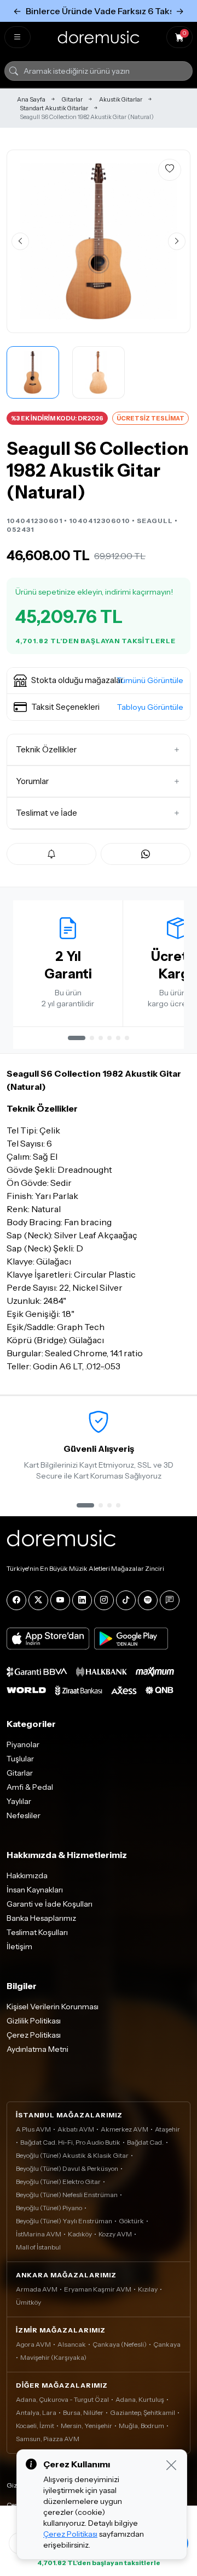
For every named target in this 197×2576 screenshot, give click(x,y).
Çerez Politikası (34, 2035)
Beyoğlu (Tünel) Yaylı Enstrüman (64, 2221)
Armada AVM (37, 2289)
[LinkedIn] (82, 1600)
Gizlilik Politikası (34, 2021)
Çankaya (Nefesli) (120, 2344)
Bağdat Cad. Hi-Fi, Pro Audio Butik (70, 2142)
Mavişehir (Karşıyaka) (53, 2357)
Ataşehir (167, 2129)
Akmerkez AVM (124, 2129)
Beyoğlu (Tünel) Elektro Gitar (58, 2182)
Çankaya (167, 2344)
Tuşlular (20, 1759)
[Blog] (170, 1600)
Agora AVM (33, 2344)
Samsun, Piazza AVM (48, 2439)
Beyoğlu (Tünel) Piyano (49, 2208)
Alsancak (72, 2344)
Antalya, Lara (36, 2412)
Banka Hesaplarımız (41, 1918)
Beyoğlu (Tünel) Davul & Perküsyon (67, 2168)
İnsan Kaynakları (35, 1890)
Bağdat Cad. (145, 2142)
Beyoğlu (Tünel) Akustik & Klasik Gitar (72, 2155)
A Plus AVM (33, 2129)
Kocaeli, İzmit (35, 2426)
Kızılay (148, 2289)
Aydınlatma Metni (37, 2049)
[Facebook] (16, 1600)
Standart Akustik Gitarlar (54, 108)
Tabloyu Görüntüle (150, 707)
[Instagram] (104, 1600)
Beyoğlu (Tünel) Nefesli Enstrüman (67, 2195)
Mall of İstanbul (38, 2247)
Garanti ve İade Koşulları (50, 1904)
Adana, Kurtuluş (140, 2399)
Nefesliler (24, 1815)
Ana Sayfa (31, 99)
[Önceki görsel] (20, 241)
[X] (38, 1600)
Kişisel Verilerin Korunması (53, 2007)
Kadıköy (80, 2234)
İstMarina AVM (39, 2234)
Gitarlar (72, 99)
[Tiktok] (126, 1600)
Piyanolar (23, 1744)
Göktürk (131, 2221)
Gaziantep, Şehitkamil (143, 2412)
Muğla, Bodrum (141, 2426)
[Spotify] (148, 1600)
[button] (99, 681)
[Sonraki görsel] (177, 241)
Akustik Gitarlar (121, 99)
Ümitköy (28, 2302)
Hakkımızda (27, 1875)
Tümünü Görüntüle (150, 680)
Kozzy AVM (115, 2234)
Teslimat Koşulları (37, 1932)
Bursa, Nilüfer (83, 2412)
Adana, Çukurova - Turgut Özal (62, 2399)
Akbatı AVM (76, 2129)
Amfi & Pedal (30, 1787)
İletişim (19, 1946)
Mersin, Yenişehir (86, 2426)
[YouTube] (60, 1600)
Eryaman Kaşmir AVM (98, 2289)
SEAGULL (155, 521)
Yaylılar (19, 1801)
